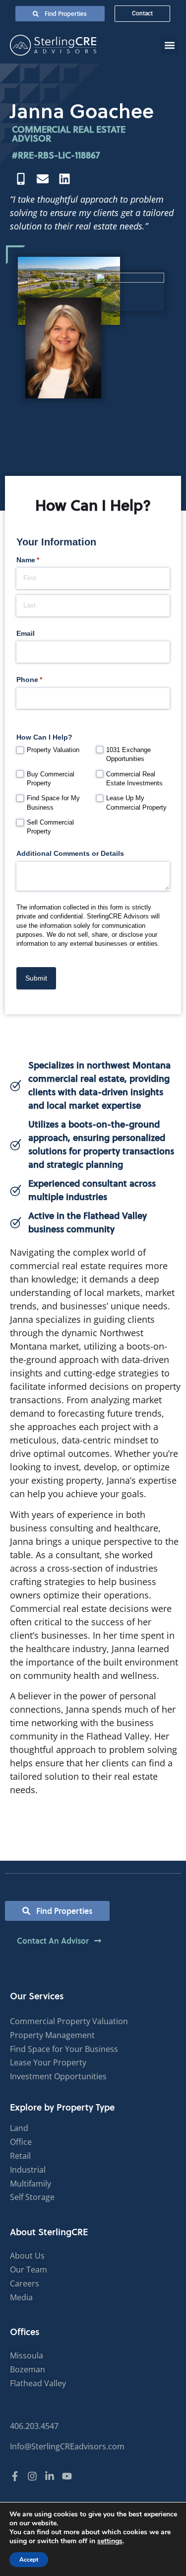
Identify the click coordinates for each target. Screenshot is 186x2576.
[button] (170, 45)
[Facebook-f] (15, 2476)
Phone (44, 680)
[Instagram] (32, 2476)
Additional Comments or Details (70, 853)
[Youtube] (67, 2476)
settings (110, 2541)
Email (26, 633)
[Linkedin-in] (50, 2476)
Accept (29, 2560)
